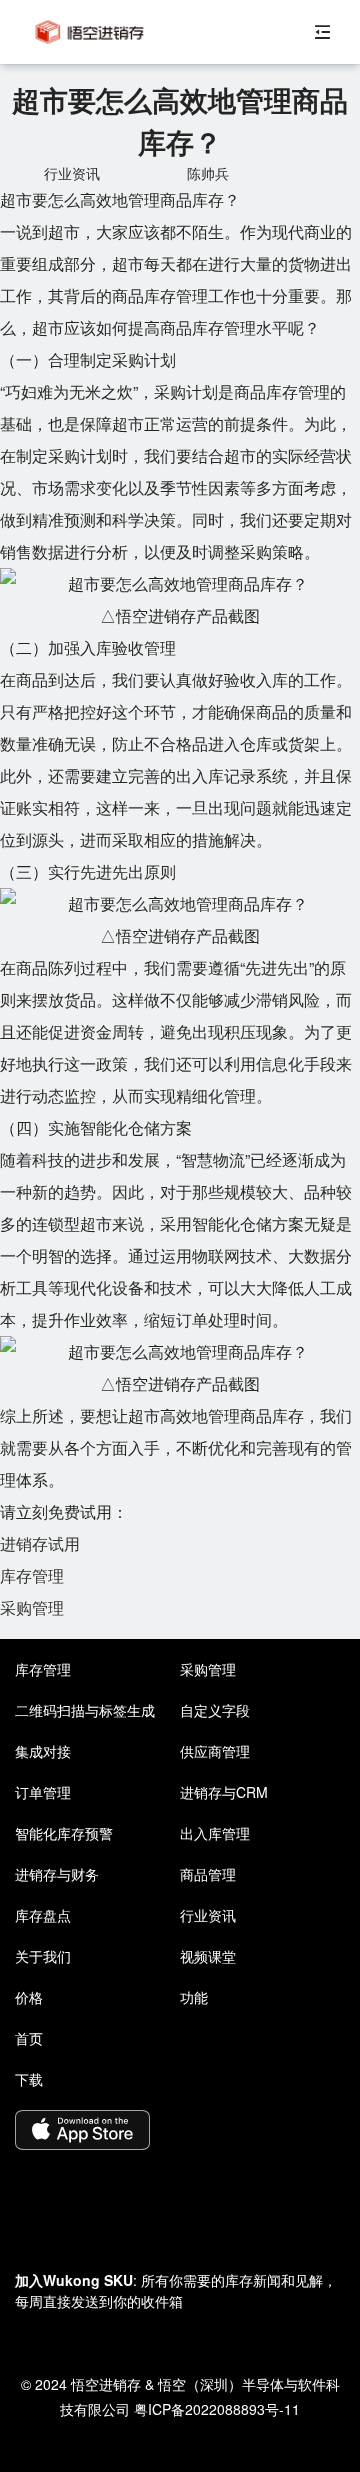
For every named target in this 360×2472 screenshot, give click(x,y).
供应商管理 (215, 1751)
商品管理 (208, 1874)
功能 (194, 1997)
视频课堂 (208, 1956)
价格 (29, 1997)
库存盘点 (43, 1915)
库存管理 (32, 1575)
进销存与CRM (224, 1792)
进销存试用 (40, 1543)
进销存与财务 (57, 1874)
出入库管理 (215, 1833)
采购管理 (32, 1607)
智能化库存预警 (64, 1833)
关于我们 (43, 1956)
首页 (29, 2038)
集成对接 (43, 1751)
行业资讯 (208, 1915)
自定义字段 (215, 1710)
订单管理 (43, 1792)
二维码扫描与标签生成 (85, 1710)
